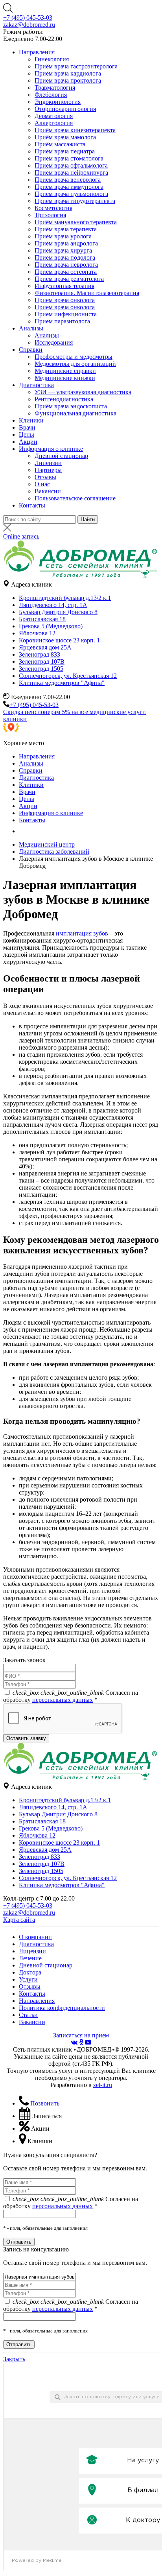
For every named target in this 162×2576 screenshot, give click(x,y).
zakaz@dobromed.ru (29, 25)
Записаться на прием (81, 2035)
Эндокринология (58, 102)
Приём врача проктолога (68, 80)
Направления (37, 52)
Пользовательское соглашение (75, 498)
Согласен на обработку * (71, 1696)
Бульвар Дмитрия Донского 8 (58, 612)
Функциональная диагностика (75, 413)
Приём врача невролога (66, 265)
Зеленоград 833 (40, 654)
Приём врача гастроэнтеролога (76, 66)
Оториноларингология (65, 109)
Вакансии (48, 491)
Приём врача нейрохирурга (71, 173)
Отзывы (45, 477)
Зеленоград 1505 (41, 669)
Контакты (32, 505)
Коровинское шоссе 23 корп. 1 (59, 640)
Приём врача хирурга (63, 250)
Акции (28, 442)
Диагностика (36, 385)
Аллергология (54, 123)
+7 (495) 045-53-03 (28, 18)
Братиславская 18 (42, 619)
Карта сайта (19, 1920)
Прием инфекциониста (66, 314)
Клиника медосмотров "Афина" (62, 683)
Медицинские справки (65, 371)
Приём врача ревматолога (69, 279)
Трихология (50, 215)
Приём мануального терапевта (76, 222)
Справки (31, 350)
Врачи (27, 427)
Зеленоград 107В (42, 662)
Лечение (30, 1958)
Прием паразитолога (62, 321)
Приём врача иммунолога (69, 187)
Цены (27, 435)
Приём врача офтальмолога (71, 165)
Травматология (55, 88)
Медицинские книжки (65, 378)
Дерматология (54, 116)
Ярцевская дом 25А (45, 647)
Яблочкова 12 (37, 633)
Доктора (30, 1972)
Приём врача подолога (65, 257)
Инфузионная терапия (64, 286)
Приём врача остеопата (66, 272)
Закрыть (14, 2359)
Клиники (31, 420)
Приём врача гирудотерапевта (75, 201)
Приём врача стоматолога (69, 158)
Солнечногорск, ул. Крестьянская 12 (68, 676)
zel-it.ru (103, 2085)
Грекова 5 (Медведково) (51, 626)
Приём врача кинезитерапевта (75, 130)
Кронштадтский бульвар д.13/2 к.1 (65, 598)
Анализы (31, 328)
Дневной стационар (61, 456)
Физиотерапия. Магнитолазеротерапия (87, 293)
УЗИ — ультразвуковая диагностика (83, 392)
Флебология (51, 95)
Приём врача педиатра (65, 151)
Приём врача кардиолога (68, 73)
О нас (42, 484)
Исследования (54, 342)
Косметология (53, 208)
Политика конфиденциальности (62, 2008)
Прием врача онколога (65, 300)
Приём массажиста (60, 144)
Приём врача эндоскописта (71, 406)
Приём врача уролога (63, 236)
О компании (35, 1937)
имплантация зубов (82, 933)
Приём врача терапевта (66, 229)
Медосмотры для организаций (75, 364)
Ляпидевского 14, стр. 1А (53, 605)
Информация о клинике (51, 449)
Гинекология (52, 59)
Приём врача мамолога (65, 137)
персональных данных (63, 1700)
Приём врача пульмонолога (71, 194)
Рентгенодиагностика (64, 399)
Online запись (21, 536)
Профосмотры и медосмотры (74, 357)
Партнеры (48, 470)
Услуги (28, 1979)
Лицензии (48, 463)
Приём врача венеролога (68, 180)
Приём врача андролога (66, 243)
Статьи (28, 2015)
